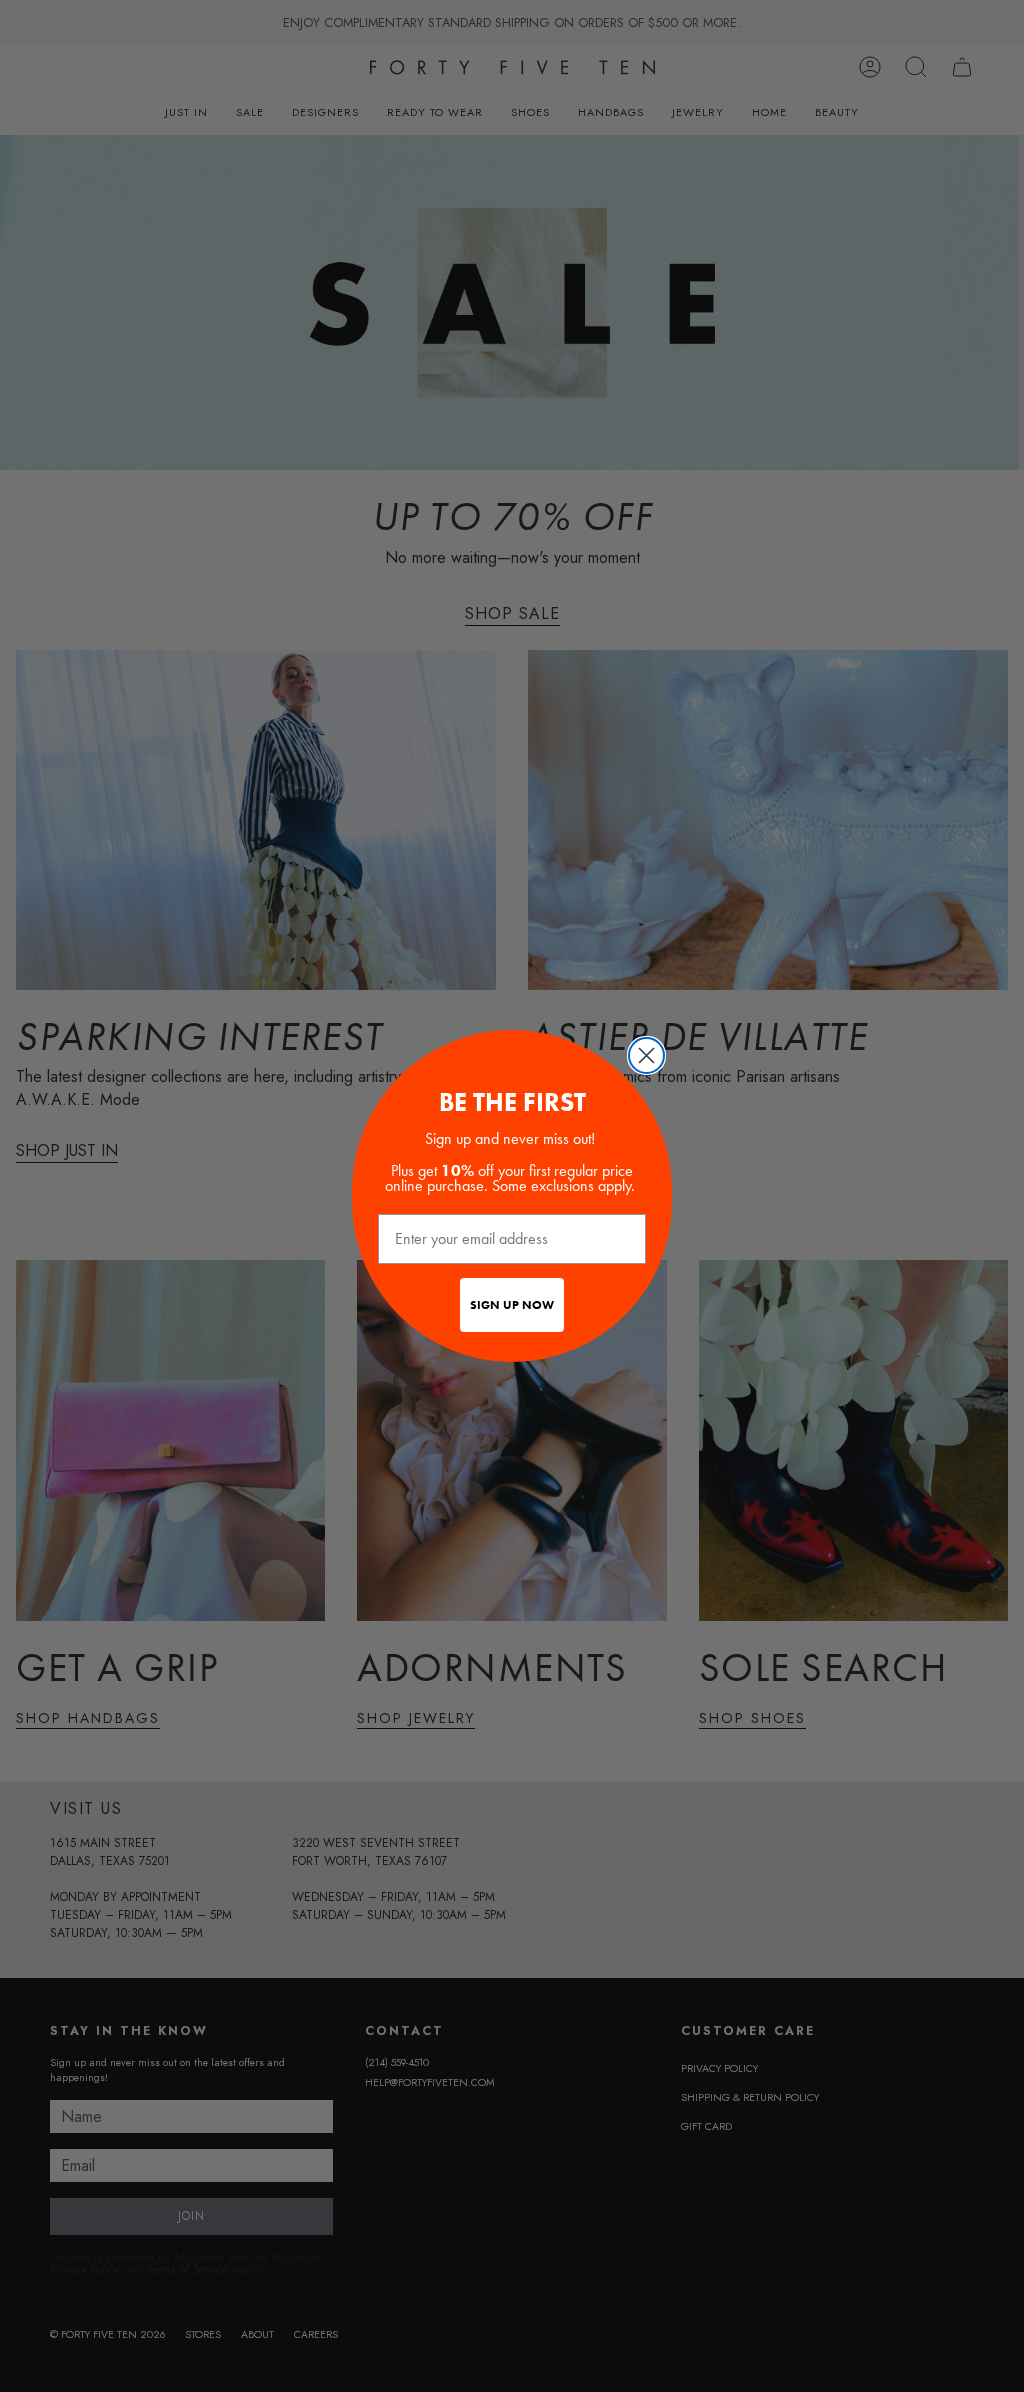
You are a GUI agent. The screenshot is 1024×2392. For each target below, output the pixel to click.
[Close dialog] (646, 1055)
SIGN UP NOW (512, 1305)
